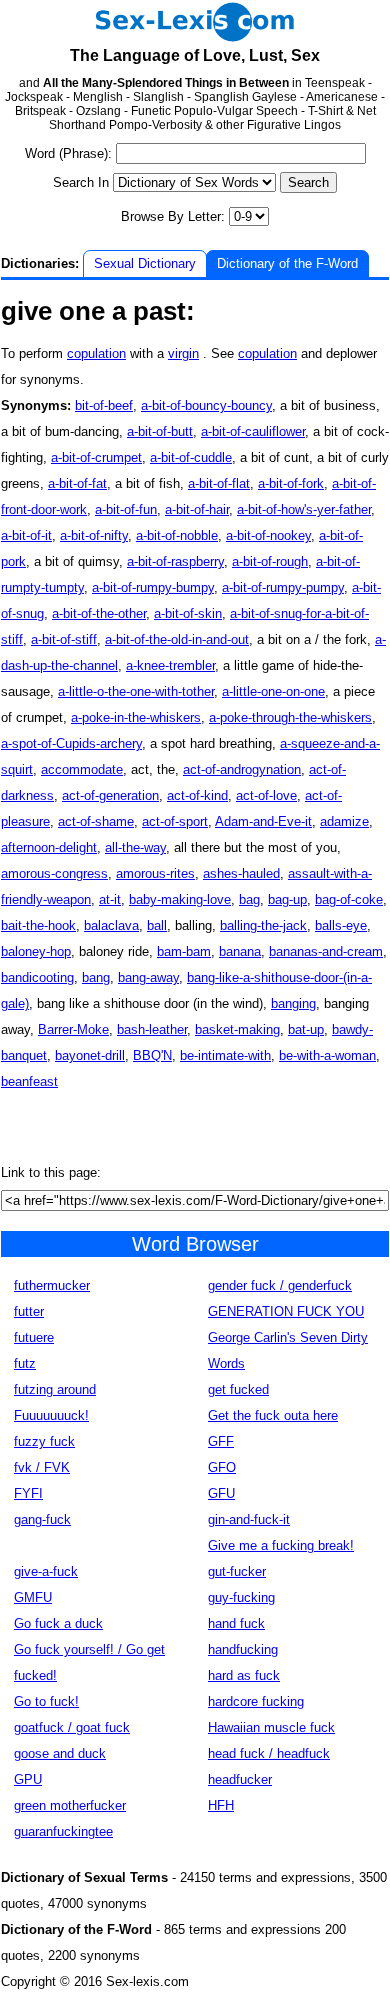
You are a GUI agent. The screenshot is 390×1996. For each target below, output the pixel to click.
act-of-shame (96, 821)
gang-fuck (42, 1519)
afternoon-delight (49, 847)
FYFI (28, 1493)
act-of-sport (175, 821)
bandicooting (37, 977)
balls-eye (341, 925)
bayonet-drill (90, 1055)
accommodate (82, 769)
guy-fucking (241, 1597)
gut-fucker (237, 1571)
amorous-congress (54, 873)
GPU (28, 1779)
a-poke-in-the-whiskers (136, 717)
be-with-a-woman (327, 1055)
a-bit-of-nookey (268, 535)
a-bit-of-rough (270, 561)
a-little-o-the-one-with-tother (136, 691)
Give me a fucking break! (281, 1545)
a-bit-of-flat (219, 483)
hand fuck (236, 1623)
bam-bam (184, 951)
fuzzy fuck (44, 1441)
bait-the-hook (38, 925)
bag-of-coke (349, 899)
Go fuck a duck (58, 1623)
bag (249, 899)
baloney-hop (36, 951)
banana (240, 951)
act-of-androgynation (242, 769)
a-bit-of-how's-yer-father (304, 509)
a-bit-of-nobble (177, 535)
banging (293, 1003)
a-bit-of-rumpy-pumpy (283, 587)
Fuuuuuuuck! (51, 1415)
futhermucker (52, 1285)
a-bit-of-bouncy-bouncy (206, 405)
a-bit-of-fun (126, 509)
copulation (96, 353)
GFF (221, 1441)
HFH (221, 1805)
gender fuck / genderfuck (280, 1285)
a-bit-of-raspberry (175, 561)
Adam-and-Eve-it (263, 821)
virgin (183, 353)
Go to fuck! (46, 1701)
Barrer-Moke (73, 1029)
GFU (221, 1493)
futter (29, 1311)
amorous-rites (155, 873)
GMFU (33, 1597)
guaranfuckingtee (63, 1831)
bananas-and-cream (326, 951)
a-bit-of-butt (160, 431)
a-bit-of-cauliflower (253, 431)
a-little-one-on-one (273, 691)
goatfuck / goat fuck (72, 1727)
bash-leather (152, 1029)
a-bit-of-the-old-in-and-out (177, 639)
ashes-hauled (241, 873)
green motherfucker (70, 1805)
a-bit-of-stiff (64, 639)
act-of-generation (110, 795)
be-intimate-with (225, 1055)
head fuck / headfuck (269, 1753)
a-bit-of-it (26, 535)
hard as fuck (244, 1675)
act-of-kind (197, 795)
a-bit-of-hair (197, 509)
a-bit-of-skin (188, 613)
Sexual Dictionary (145, 263)
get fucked (238, 1389)
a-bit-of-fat (77, 483)
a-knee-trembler (170, 665)
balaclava (111, 925)
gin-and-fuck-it (249, 1519)
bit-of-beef (104, 405)
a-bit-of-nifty (94, 535)
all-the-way (135, 847)
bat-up (306, 1029)
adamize (344, 821)
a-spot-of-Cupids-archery (71, 743)
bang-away (148, 977)
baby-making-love (180, 899)
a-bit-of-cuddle (191, 457)
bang (96, 977)
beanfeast (29, 1081)
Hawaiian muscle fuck (271, 1727)
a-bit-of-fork (291, 483)
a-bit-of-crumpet (96, 457)
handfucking (243, 1649)
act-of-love (266, 795)
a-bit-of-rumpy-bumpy (153, 587)
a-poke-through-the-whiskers (290, 717)
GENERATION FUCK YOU (286, 1311)
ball (157, 925)
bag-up (287, 899)
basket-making (237, 1029)
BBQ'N (152, 1055)
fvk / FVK (42, 1467)
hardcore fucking (256, 1701)
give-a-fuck (46, 1571)
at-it (110, 899)
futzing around (55, 1389)
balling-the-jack (263, 925)
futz (25, 1363)
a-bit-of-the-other (99, 613)
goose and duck (60, 1753)
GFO (222, 1467)
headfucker (240, 1779)
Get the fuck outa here (273, 1415)
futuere (34, 1337)
